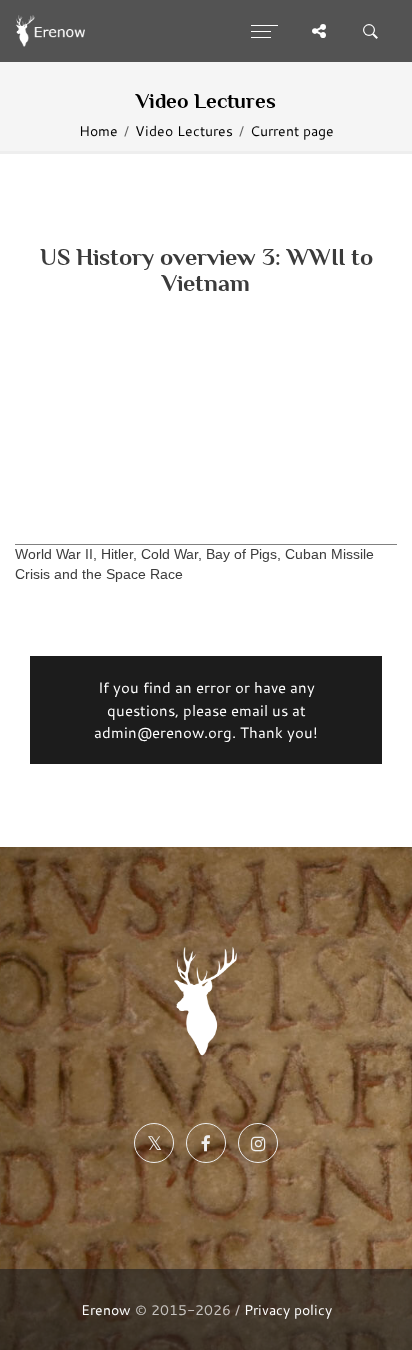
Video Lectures (184, 131)
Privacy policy (288, 1309)
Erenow (106, 1309)
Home (98, 131)
